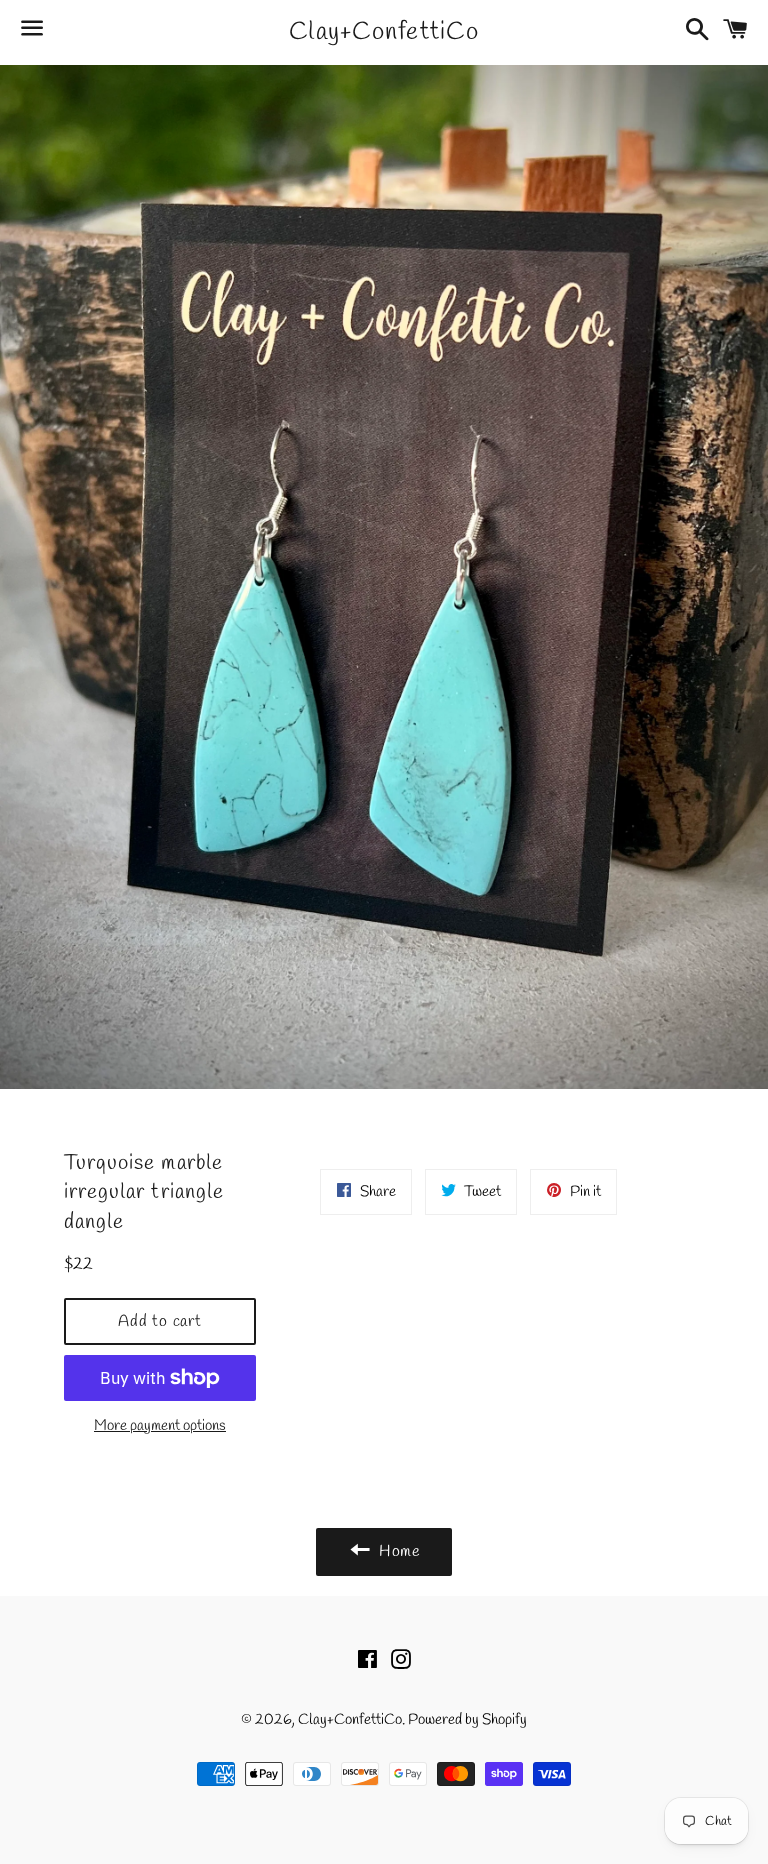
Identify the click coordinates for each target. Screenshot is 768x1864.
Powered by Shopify (467, 1720)
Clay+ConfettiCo (384, 32)
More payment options (160, 1426)
